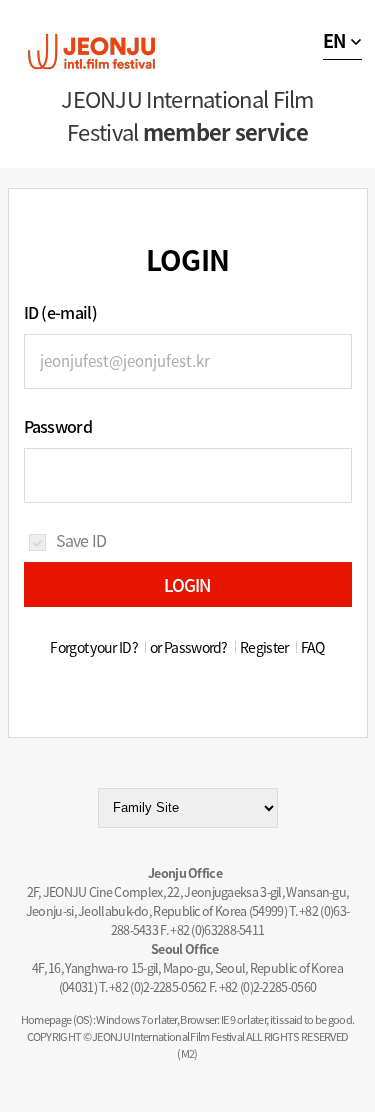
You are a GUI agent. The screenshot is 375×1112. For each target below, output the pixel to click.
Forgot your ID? (94, 647)
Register (264, 647)
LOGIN (187, 584)
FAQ (313, 647)
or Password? (189, 647)
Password (58, 426)
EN (334, 40)
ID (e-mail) (60, 312)
